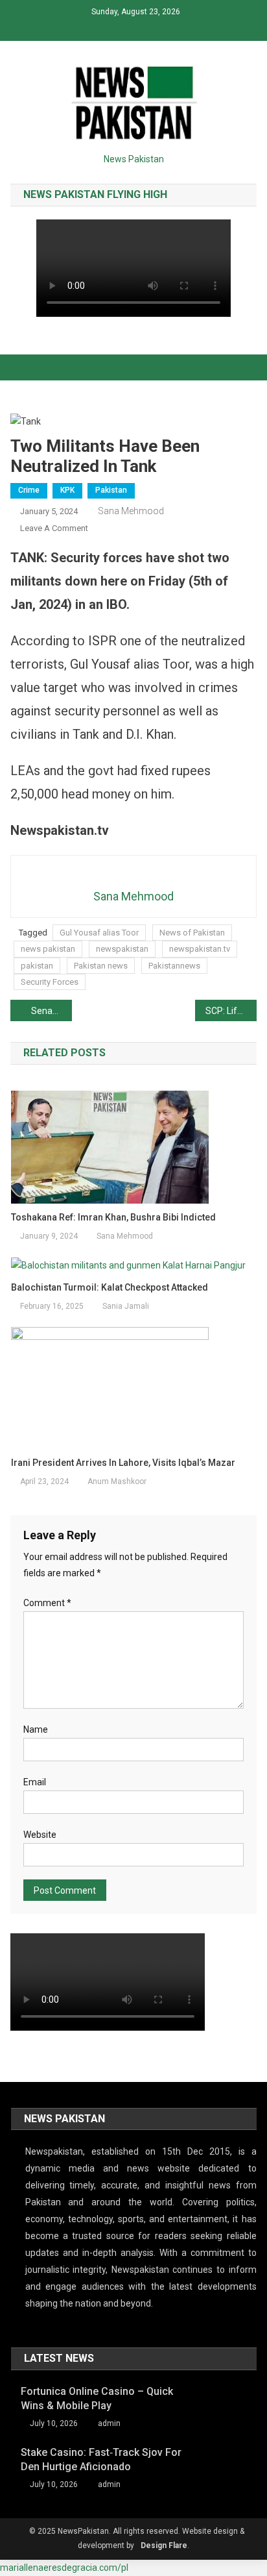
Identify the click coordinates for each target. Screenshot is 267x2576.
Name (36, 1729)
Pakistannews (174, 966)
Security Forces (50, 982)
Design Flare (164, 2545)
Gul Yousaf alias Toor (99, 933)
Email (35, 1782)
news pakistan (48, 949)
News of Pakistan (192, 933)
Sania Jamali (126, 1306)
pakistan (37, 966)
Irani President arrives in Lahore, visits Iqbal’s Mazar (123, 1463)
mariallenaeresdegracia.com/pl (64, 2568)
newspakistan (122, 949)
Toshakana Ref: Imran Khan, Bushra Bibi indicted (113, 1217)
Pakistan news (101, 966)
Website (40, 1835)
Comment (47, 1603)
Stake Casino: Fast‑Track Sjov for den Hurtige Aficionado (101, 2459)
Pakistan (111, 490)
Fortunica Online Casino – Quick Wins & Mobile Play (97, 2398)
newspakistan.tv (200, 949)
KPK (67, 490)
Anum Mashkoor (117, 1481)
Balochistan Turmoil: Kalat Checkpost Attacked (110, 1287)
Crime (29, 490)
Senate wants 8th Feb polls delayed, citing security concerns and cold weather (52, 1011)
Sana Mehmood (131, 511)
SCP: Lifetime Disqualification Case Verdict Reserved (231, 1011)
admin (109, 2423)
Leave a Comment (54, 528)
